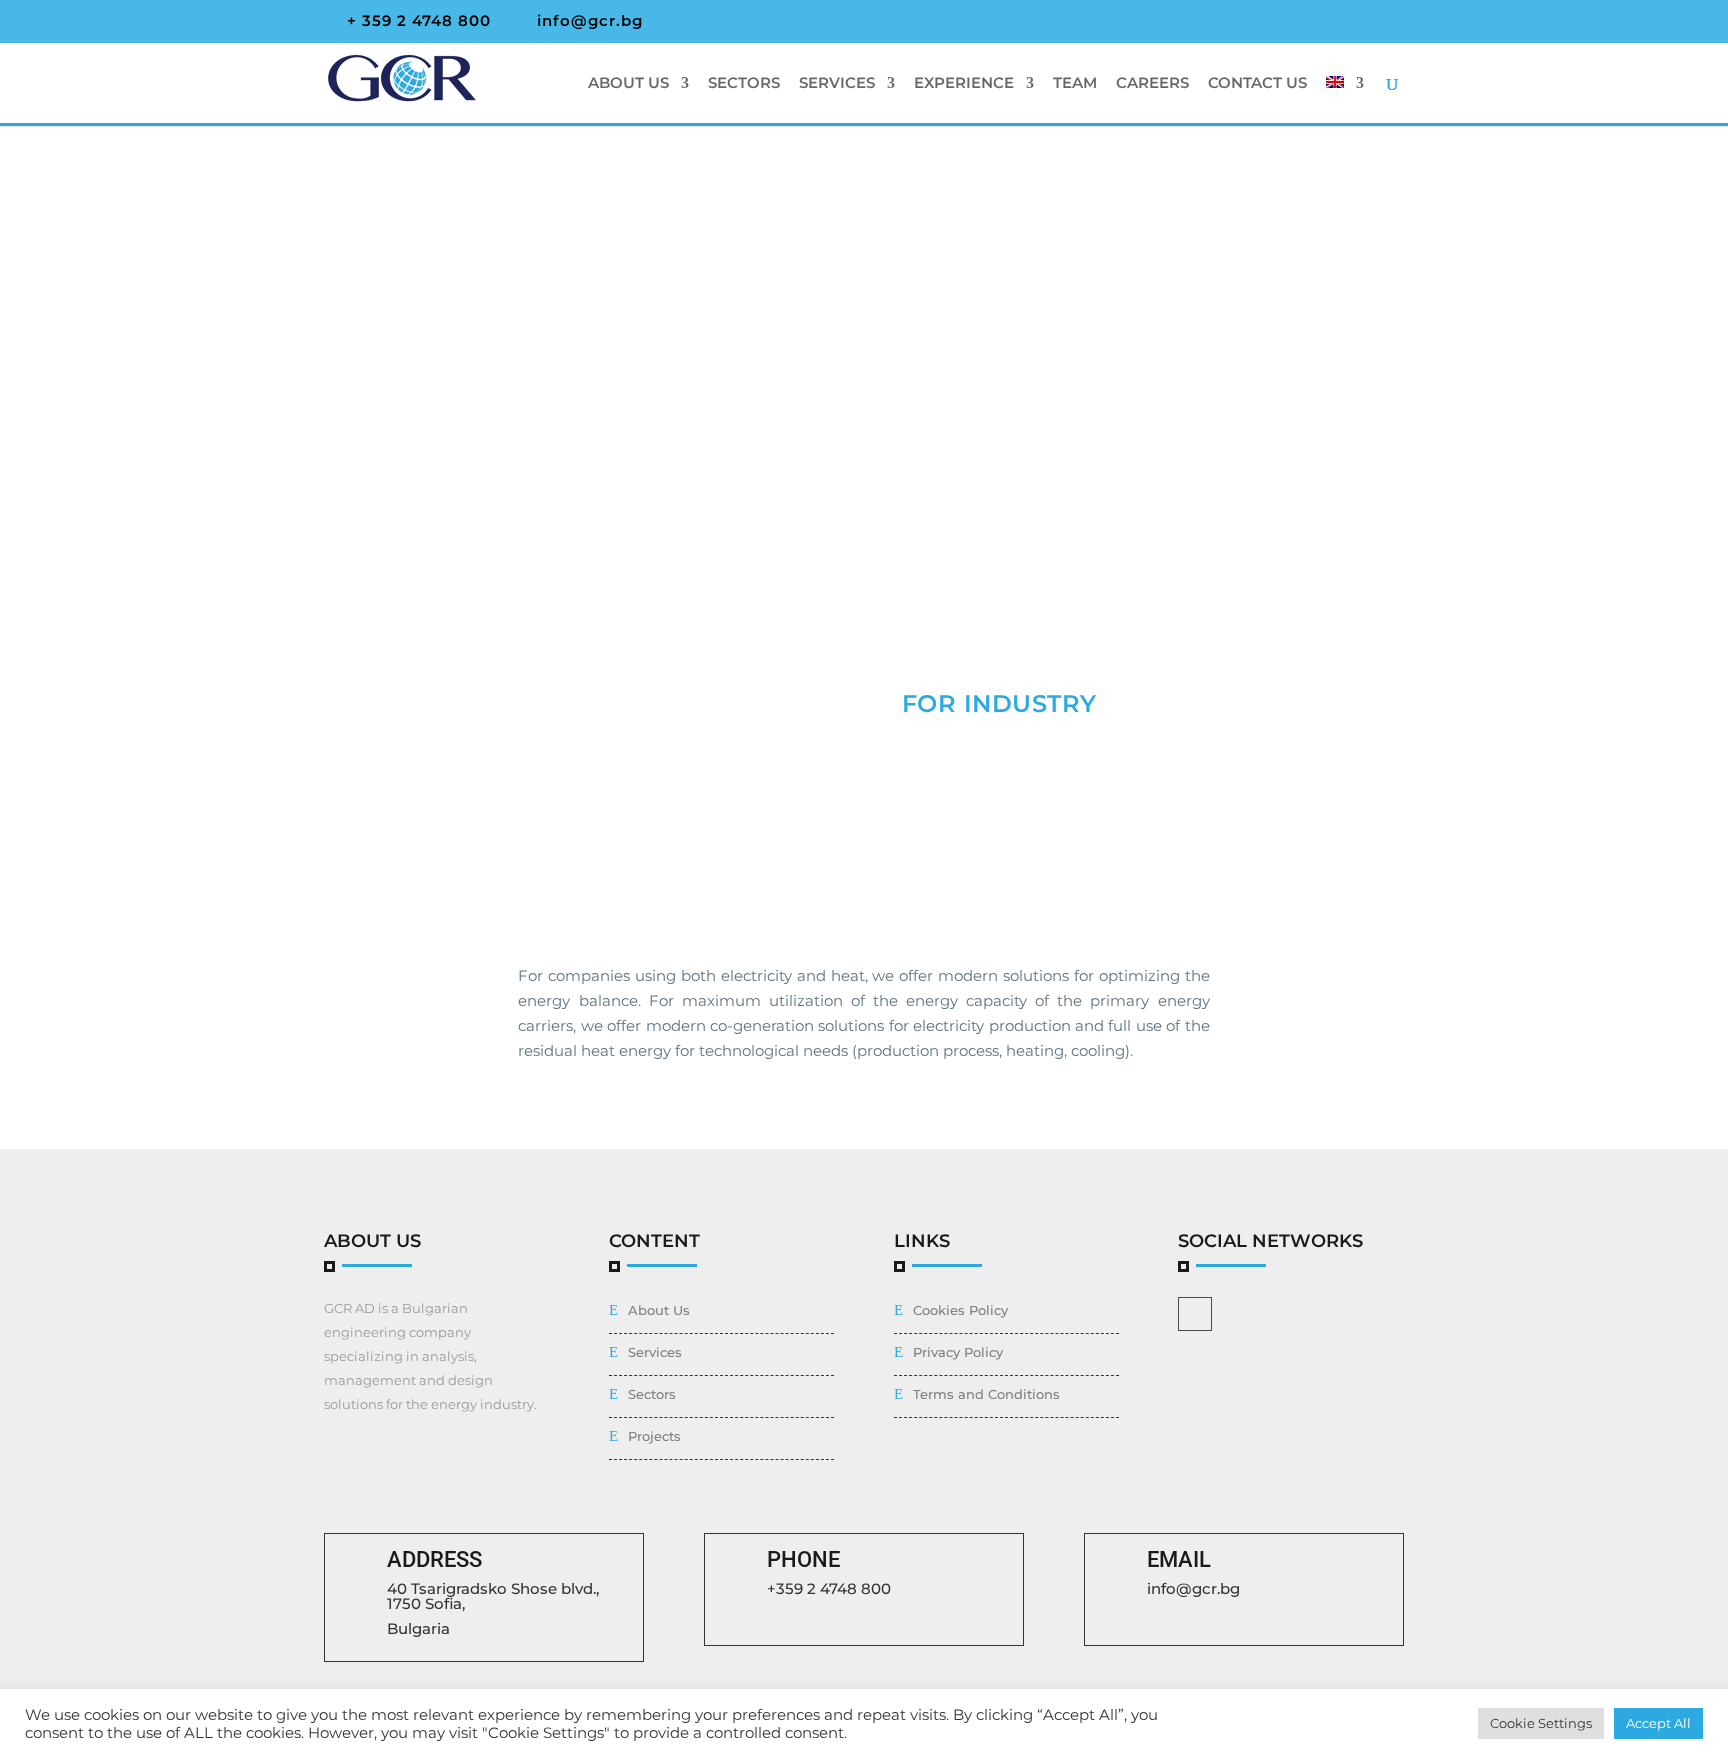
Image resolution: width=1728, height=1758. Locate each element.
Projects (654, 1436)
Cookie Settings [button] (1541, 1723)
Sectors (744, 84)
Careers (1152, 84)
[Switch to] (1345, 99)
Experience (964, 84)
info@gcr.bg (1193, 1588)
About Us (659, 1310)
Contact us (1257, 84)
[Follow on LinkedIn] (1195, 1314)
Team (1075, 84)
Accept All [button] (1658, 1723)
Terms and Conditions (986, 1394)
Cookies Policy (960, 1310)
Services (837, 84)
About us (628, 84)
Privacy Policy (958, 1352)
